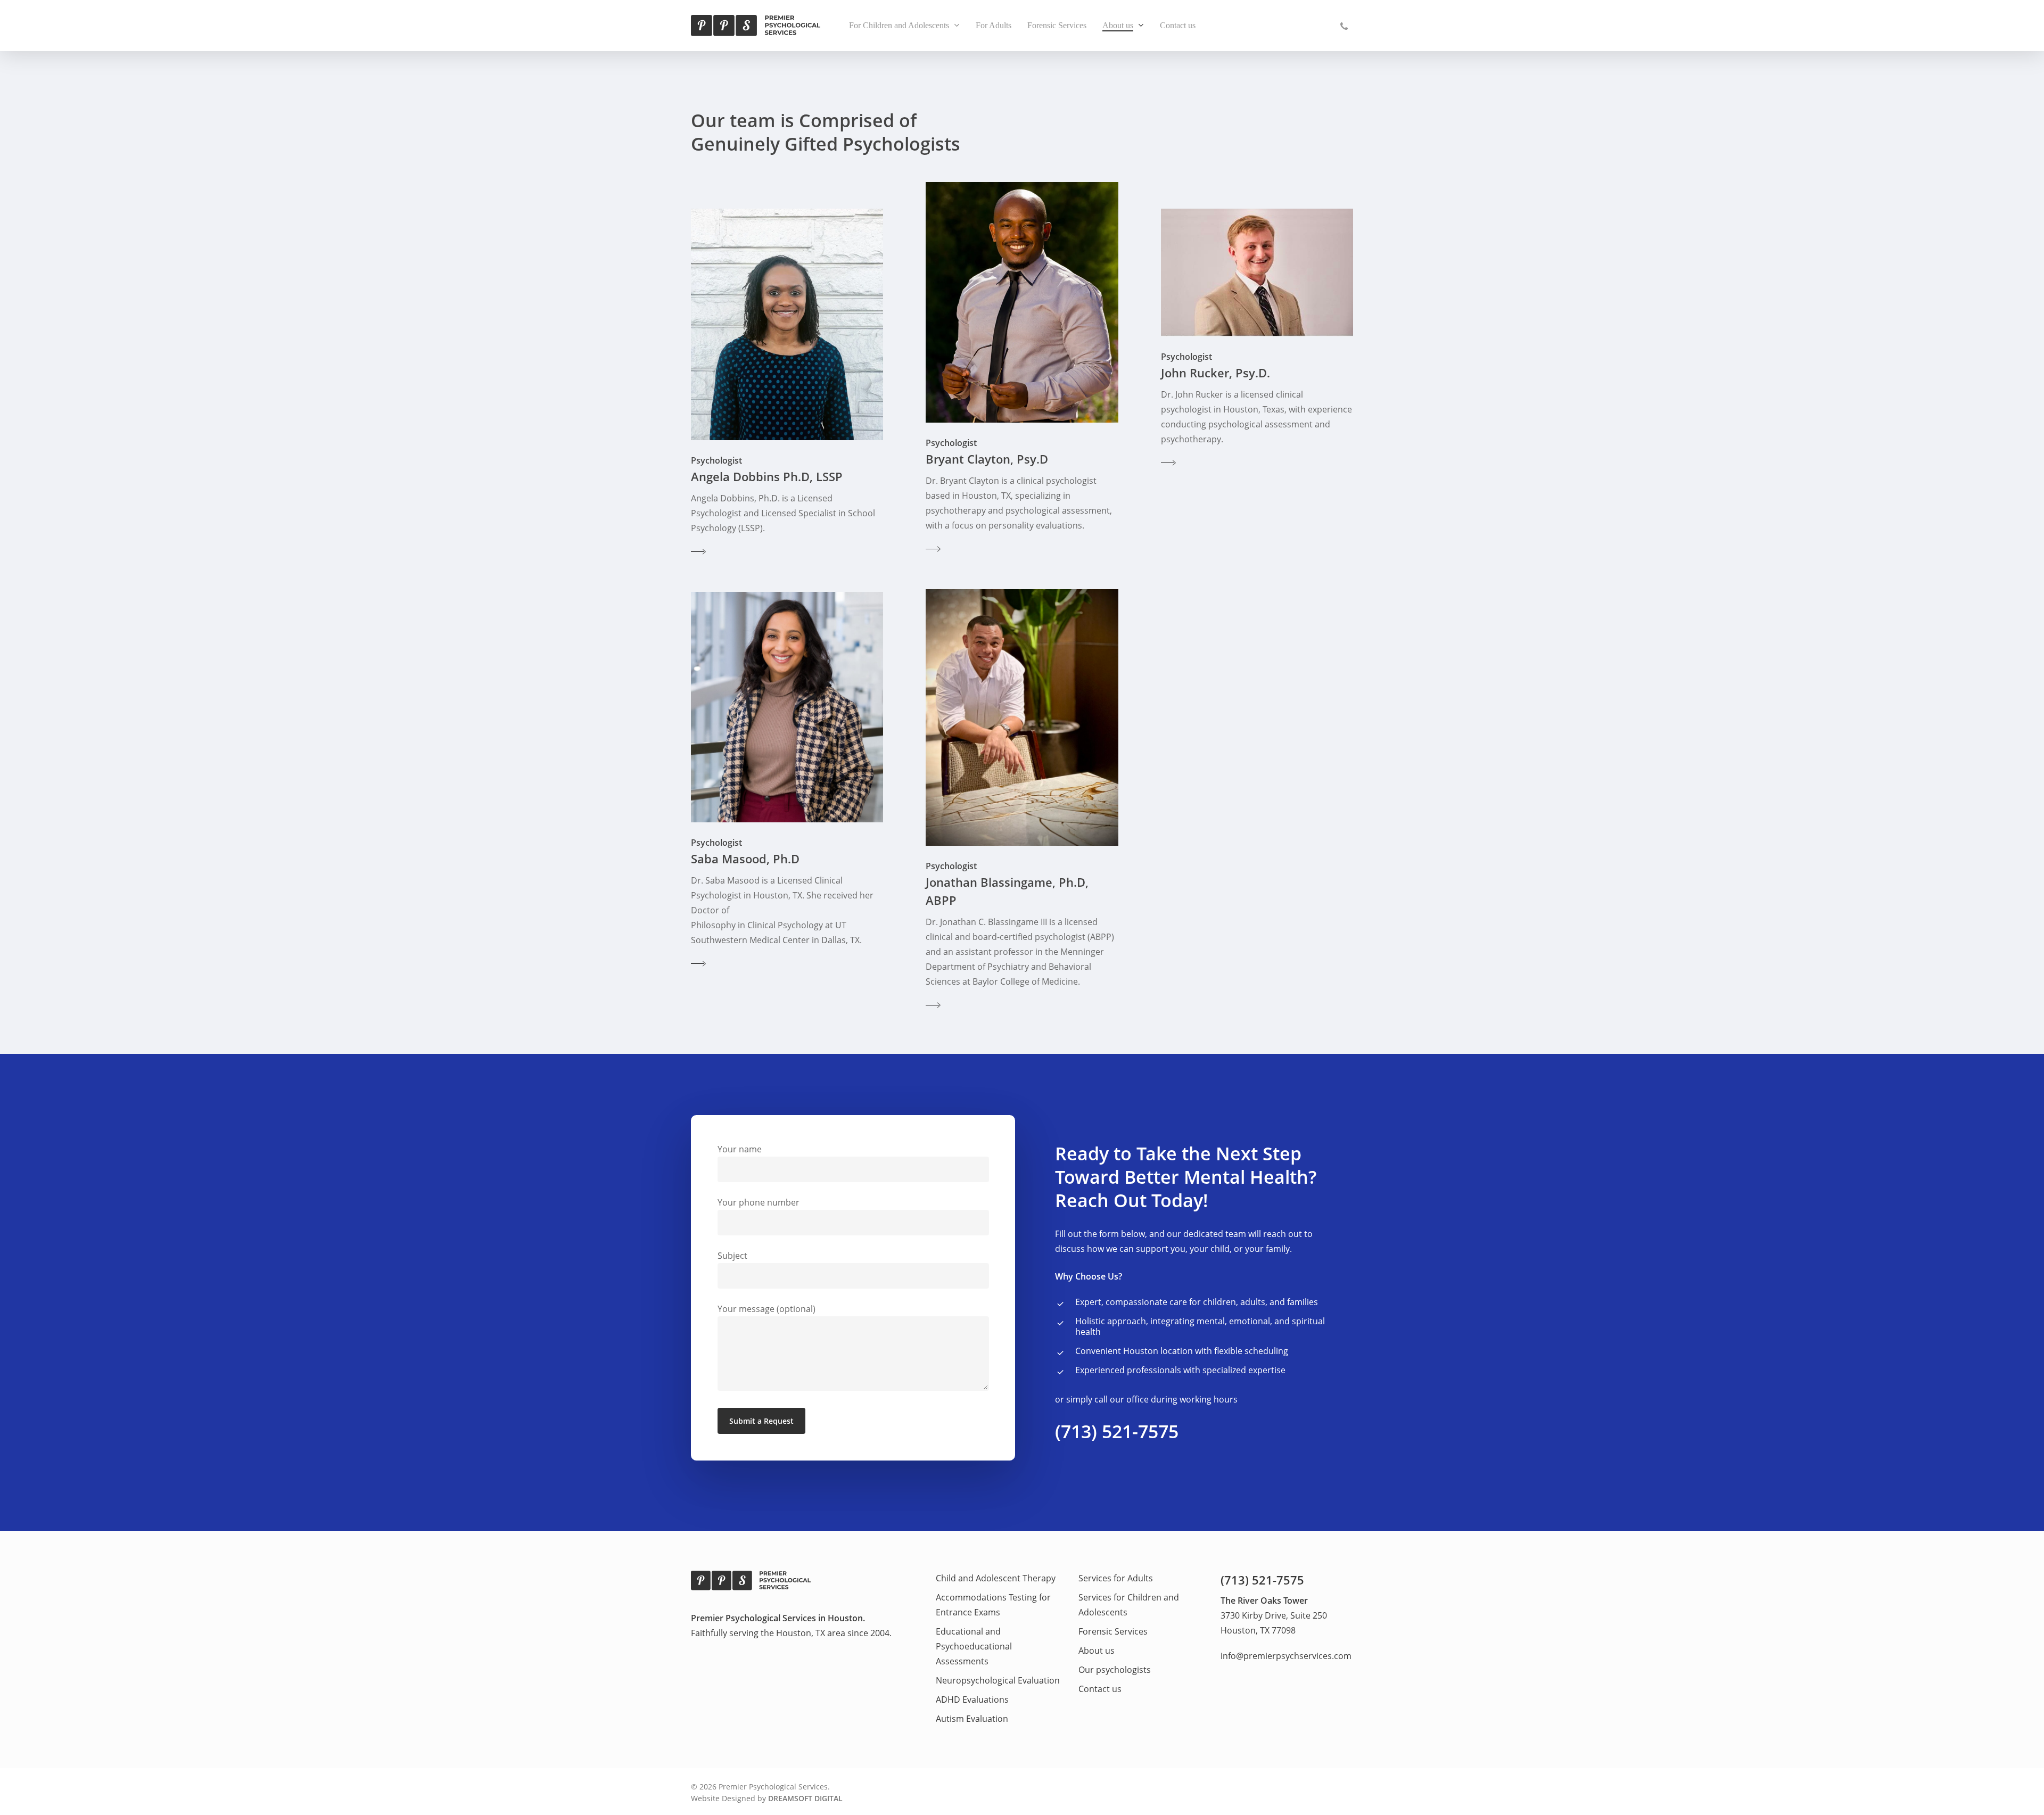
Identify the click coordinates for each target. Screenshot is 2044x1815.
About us (1097, 1651)
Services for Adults (1116, 1578)
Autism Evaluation (972, 1719)
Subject (732, 1256)
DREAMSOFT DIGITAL (805, 1798)
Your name (740, 1149)
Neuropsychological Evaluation (998, 1680)
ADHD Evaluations (972, 1699)
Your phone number (759, 1202)
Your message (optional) (767, 1309)
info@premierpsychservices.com (1286, 1656)
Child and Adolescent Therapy (996, 1578)
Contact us (1100, 1689)
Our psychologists (1115, 1670)
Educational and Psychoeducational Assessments (974, 1646)
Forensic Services (1113, 1631)
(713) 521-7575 (1117, 1431)
